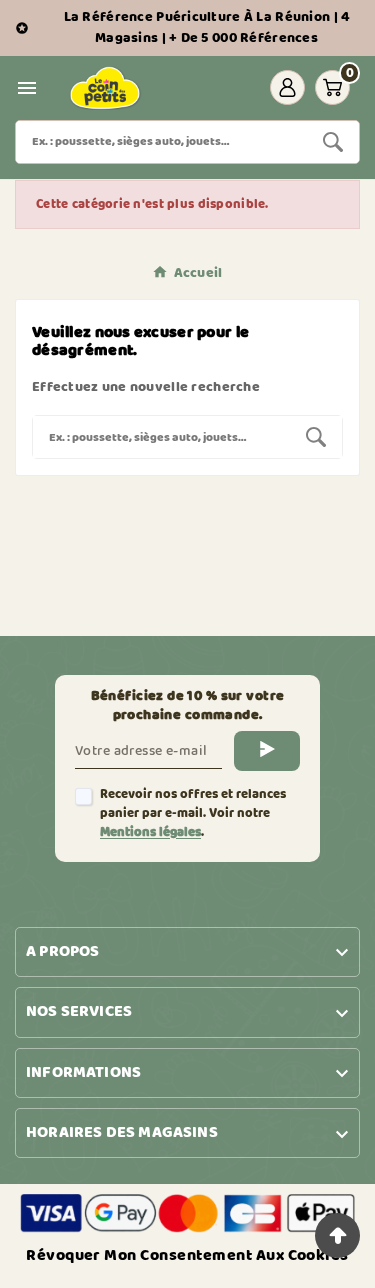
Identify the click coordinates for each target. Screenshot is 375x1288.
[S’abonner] (267, 751)
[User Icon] (287, 87)
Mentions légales (150, 832)
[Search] (333, 142)
